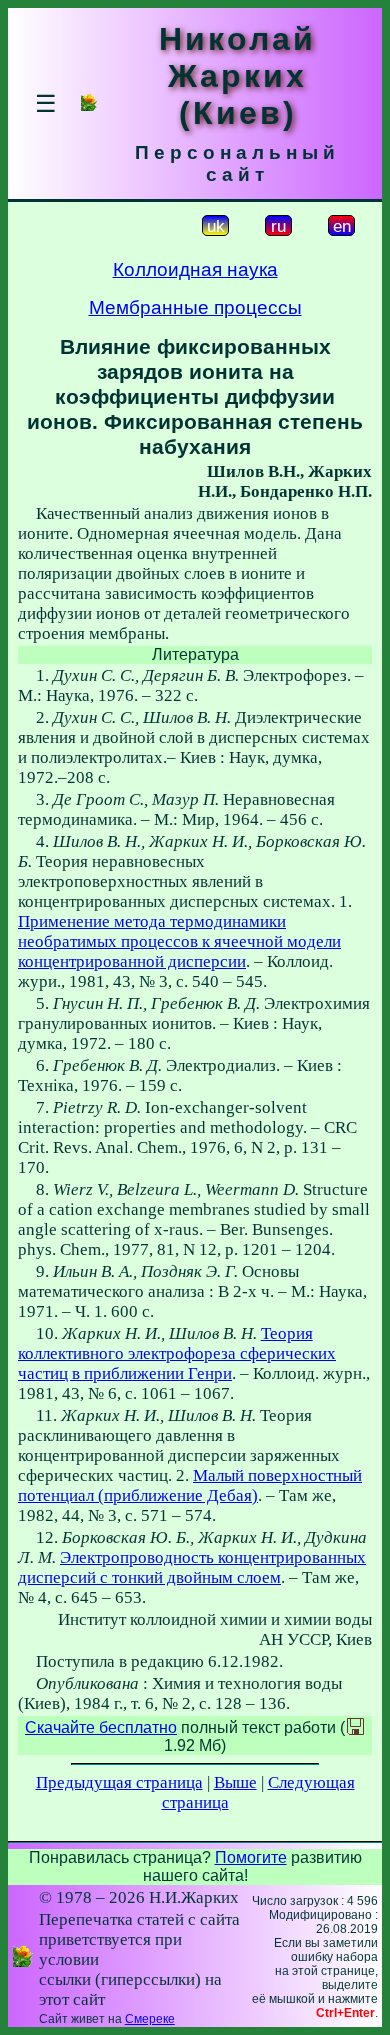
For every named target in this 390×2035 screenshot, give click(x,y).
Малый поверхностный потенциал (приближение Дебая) (190, 1485)
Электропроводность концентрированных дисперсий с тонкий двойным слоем (192, 1567)
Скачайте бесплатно (101, 1727)
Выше (235, 1782)
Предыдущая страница (119, 1782)
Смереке (150, 2019)
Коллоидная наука (195, 269)
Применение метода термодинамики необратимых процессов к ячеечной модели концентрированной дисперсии (179, 941)
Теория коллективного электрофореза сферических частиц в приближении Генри (177, 1353)
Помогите (251, 1857)
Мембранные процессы (195, 307)
